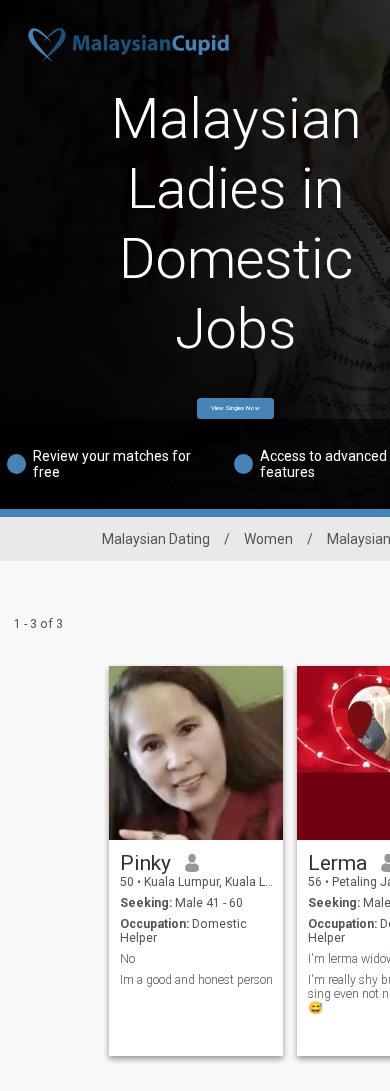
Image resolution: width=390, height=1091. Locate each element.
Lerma (337, 863)
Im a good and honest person (196, 980)
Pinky (145, 863)
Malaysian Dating (156, 539)
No (127, 959)
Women (268, 539)
